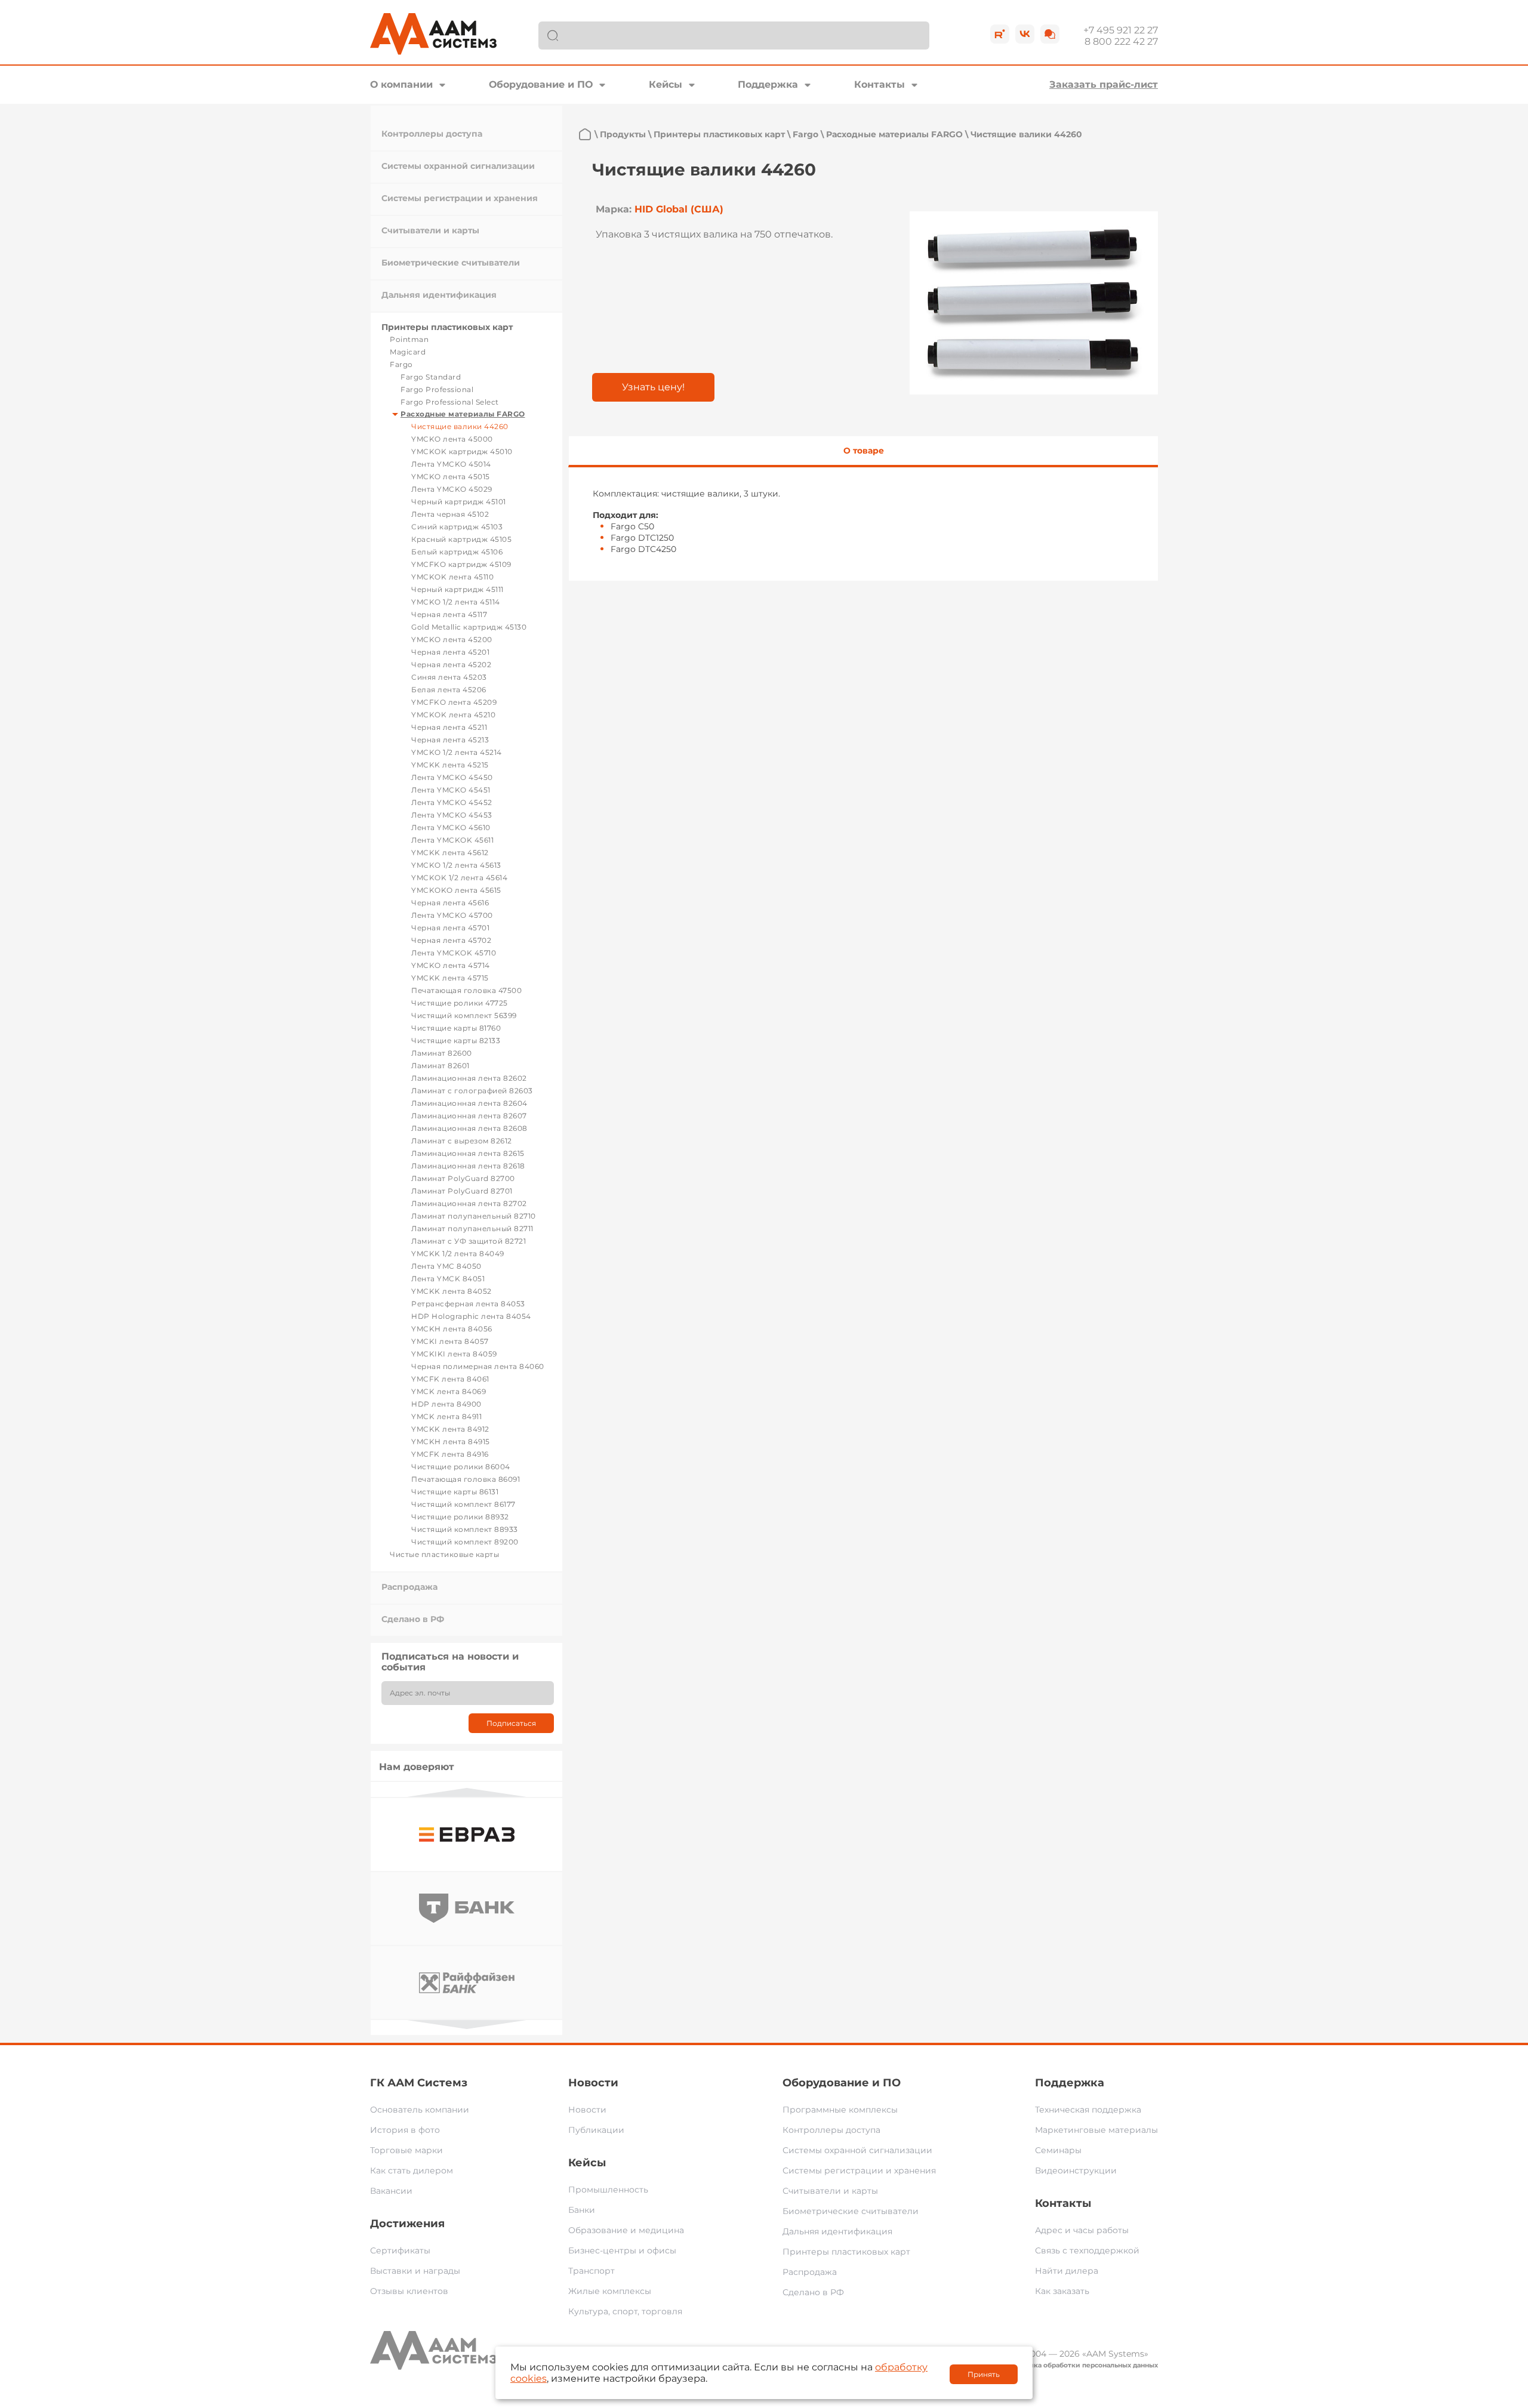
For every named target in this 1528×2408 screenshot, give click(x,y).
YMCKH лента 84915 (451, 1442)
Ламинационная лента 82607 (469, 1116)
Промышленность (608, 2190)
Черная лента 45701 (450, 928)
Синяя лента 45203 (449, 677)
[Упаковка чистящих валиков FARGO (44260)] (1034, 303)
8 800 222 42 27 (1121, 41)
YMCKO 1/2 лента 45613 (456, 865)
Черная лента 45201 (450, 652)
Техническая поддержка (1088, 2110)
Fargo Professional (437, 389)
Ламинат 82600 (442, 1053)
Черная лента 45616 (450, 903)
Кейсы (666, 84)
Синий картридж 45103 (457, 527)
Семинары (1058, 2150)
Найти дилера (1067, 2271)
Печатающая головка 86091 (466, 1479)
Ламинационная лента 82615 (468, 1153)
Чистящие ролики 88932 (460, 1517)
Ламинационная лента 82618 (468, 1166)
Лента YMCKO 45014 (451, 464)
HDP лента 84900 (446, 1404)
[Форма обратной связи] (1050, 34)
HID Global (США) (679, 209)
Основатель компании (420, 2110)
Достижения (407, 2224)
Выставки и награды (415, 2271)
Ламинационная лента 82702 (469, 1203)
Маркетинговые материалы (1096, 2130)
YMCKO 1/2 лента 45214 (457, 752)
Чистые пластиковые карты (444, 1554)
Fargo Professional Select (450, 402)
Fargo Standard (431, 377)
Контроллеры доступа (432, 134)
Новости (593, 2083)
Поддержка (768, 84)
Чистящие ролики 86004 (461, 1467)
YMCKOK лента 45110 (452, 577)
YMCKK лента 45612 (450, 852)
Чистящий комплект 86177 (463, 1504)
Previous (467, 1792)
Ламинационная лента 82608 (469, 1128)
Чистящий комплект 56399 (464, 1015)
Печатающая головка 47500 (466, 990)
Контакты (879, 84)
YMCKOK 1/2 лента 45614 (459, 878)
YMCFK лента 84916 (450, 1454)
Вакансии (391, 2191)
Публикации (596, 2130)
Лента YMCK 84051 (448, 1279)
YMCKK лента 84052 (452, 1291)
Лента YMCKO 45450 (452, 777)
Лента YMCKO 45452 (452, 802)
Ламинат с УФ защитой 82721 (469, 1241)
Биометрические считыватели (451, 263)
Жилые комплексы (610, 2291)
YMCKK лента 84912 (450, 1429)
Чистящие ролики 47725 (460, 1003)
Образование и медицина (626, 2230)
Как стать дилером (412, 2170)
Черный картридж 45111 (458, 589)
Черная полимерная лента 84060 (478, 1366)
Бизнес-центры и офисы (622, 2250)
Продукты (623, 134)
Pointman (409, 339)
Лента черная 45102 (450, 514)
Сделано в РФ (413, 1619)
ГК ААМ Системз (419, 2083)
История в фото (405, 2130)
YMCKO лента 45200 (452, 639)
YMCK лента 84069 (449, 1391)
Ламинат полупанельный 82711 (472, 1228)
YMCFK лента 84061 (450, 1379)
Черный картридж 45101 (459, 502)
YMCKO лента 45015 (451, 477)
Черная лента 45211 (449, 727)
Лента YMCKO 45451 (451, 790)
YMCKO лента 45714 (451, 965)
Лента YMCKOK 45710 (454, 953)
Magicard (408, 352)
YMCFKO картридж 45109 (461, 564)
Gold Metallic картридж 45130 (469, 627)
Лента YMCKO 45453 (452, 815)
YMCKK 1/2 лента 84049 (458, 1254)
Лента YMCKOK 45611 (452, 840)
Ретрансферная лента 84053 (468, 1304)
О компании (401, 84)
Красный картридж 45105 (461, 539)
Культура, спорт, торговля (625, 2311)
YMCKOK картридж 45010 (462, 451)
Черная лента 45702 (451, 940)
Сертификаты (400, 2250)
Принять (984, 2374)
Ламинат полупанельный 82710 (474, 1216)
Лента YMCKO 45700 (452, 915)
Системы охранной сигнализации (458, 166)
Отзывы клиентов (409, 2291)
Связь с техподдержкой (1087, 2250)
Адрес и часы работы (1082, 2230)
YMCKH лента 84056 (452, 1329)
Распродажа (409, 1587)
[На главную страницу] (585, 134)
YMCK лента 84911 (446, 1416)
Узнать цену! (653, 387)
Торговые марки (406, 2150)
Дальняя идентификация (439, 295)
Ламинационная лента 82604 (469, 1103)
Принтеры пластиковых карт (447, 327)
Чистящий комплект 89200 (465, 1542)
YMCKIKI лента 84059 (454, 1354)
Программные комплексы (840, 2110)
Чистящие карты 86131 (455, 1492)
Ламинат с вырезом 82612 (462, 1141)
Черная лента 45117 (449, 614)
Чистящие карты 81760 (456, 1028)
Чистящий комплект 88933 (465, 1529)
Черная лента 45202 (451, 665)
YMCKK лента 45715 (450, 978)
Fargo (401, 364)
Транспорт (592, 2271)
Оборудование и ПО (541, 84)
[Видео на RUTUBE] (1000, 34)
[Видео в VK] (1025, 34)
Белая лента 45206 (449, 690)
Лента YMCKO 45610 (451, 827)
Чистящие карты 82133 (456, 1040)
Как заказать (1062, 2291)
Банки (582, 2210)
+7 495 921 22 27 (1121, 30)
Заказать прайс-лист (1104, 84)
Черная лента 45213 (450, 740)
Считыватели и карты (430, 230)
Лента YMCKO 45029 (452, 489)
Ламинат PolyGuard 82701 (462, 1191)
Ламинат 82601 (440, 1066)
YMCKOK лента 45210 (453, 715)
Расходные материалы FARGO (463, 414)
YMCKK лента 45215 (450, 765)
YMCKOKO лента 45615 (456, 890)
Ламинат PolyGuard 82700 (463, 1178)
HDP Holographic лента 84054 (471, 1316)
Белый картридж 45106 (457, 552)
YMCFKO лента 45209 (454, 702)
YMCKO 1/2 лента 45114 (456, 602)
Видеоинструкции (1076, 2170)
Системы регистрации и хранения (460, 198)
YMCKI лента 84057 (450, 1341)
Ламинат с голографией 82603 (472, 1091)
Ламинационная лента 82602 (469, 1078)
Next (467, 2025)
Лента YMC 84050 (446, 1266)
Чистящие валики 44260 (460, 426)
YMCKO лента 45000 (452, 439)
